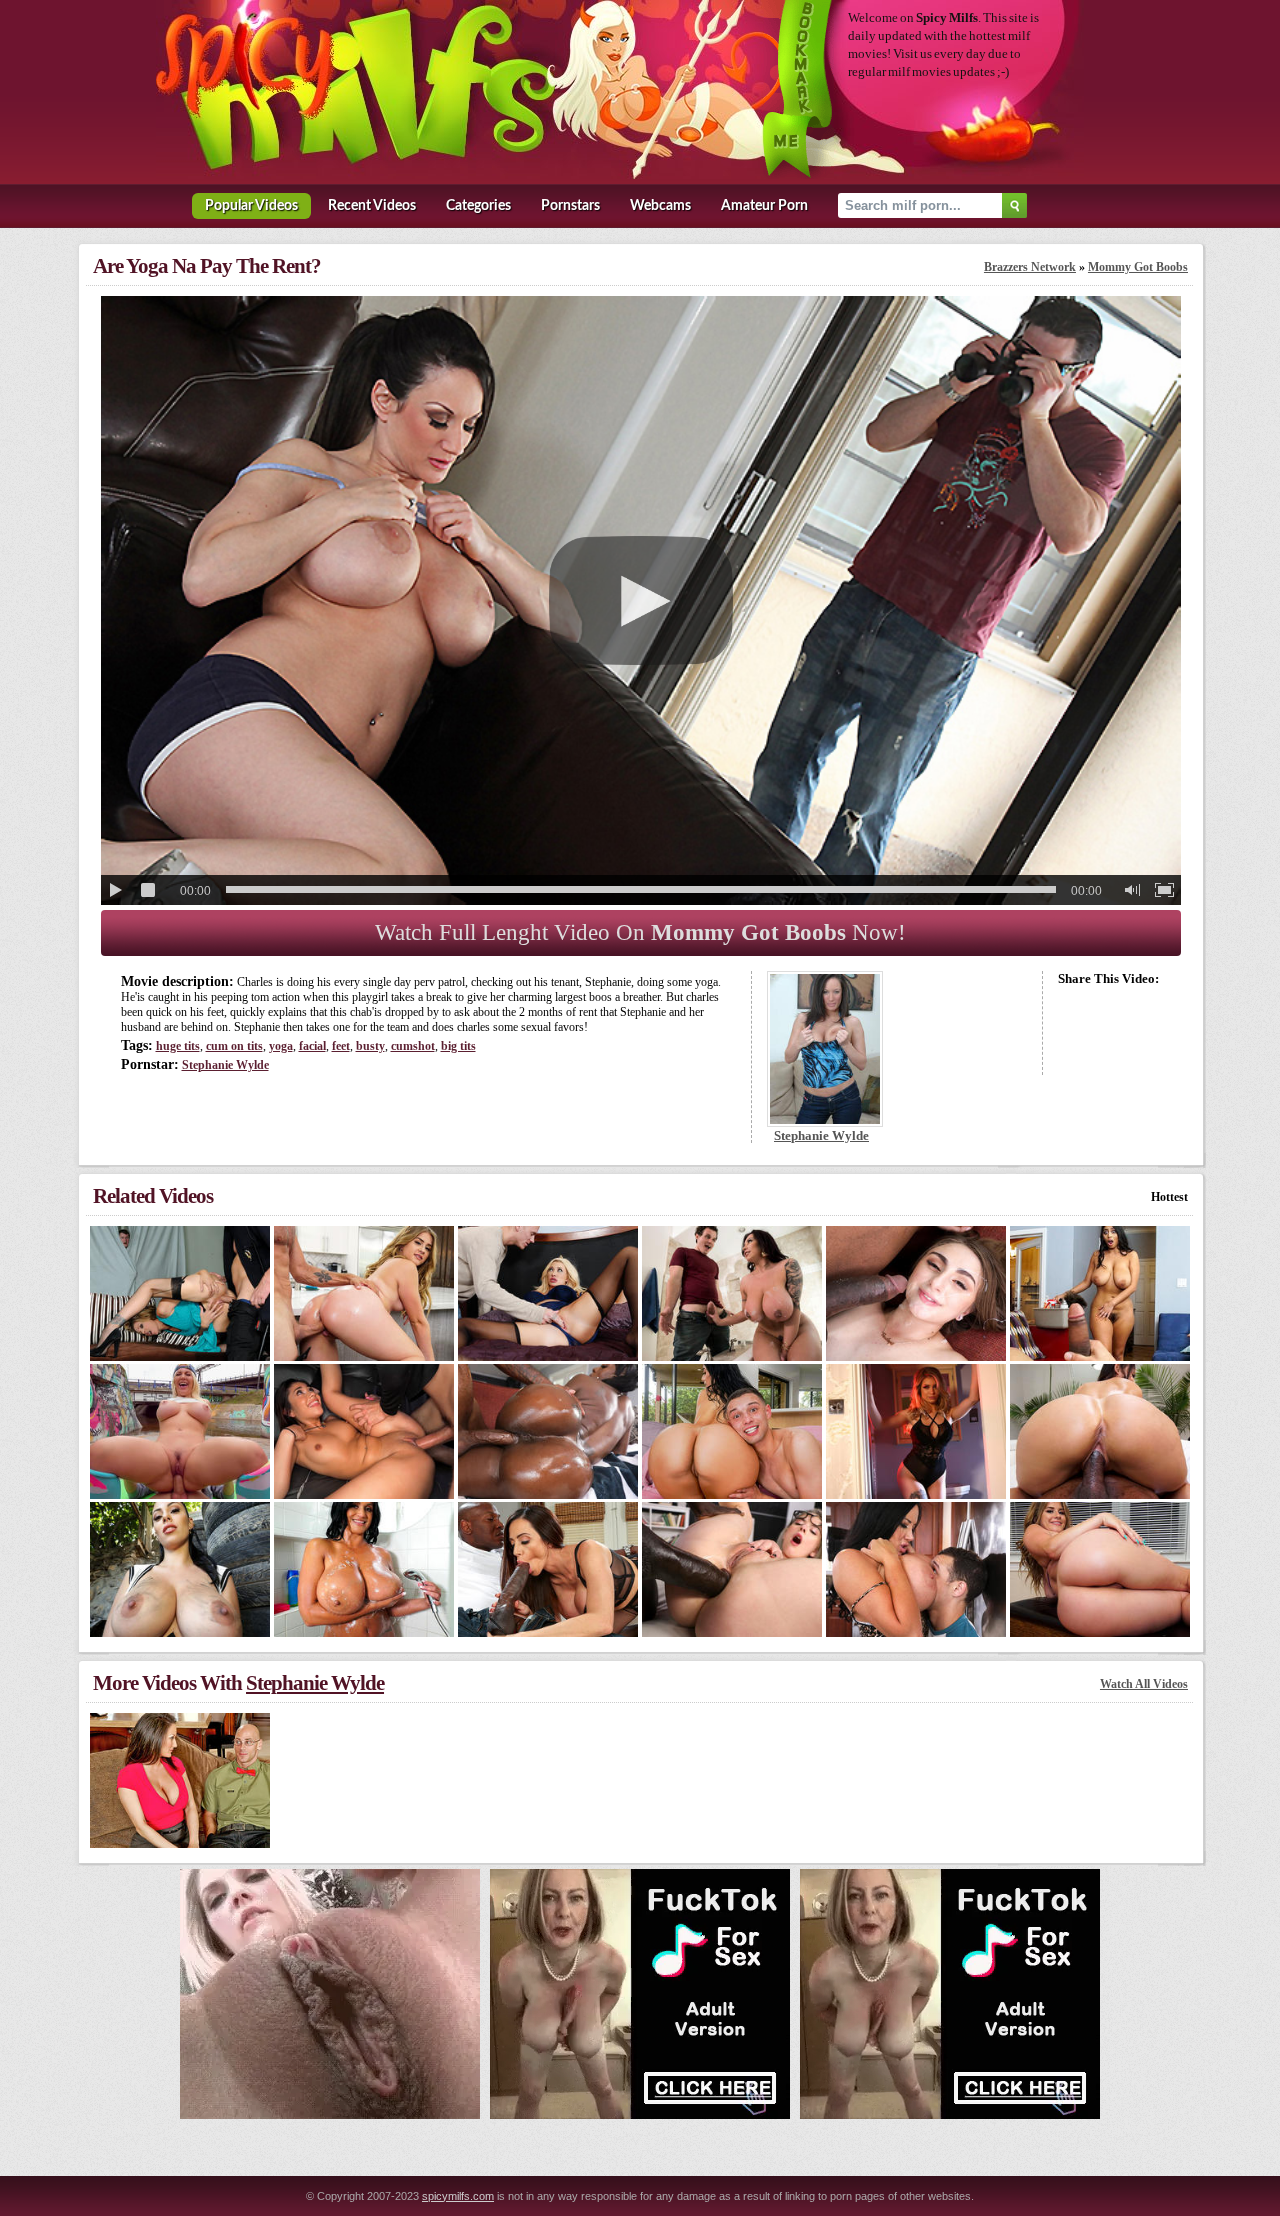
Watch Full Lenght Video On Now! (640, 932)
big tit (458, 1046)
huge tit (178, 1046)
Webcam (660, 206)
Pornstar (570, 206)
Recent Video (372, 206)
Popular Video (251, 206)
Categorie (478, 206)
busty (370, 1046)
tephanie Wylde (225, 1065)
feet (341, 1046)
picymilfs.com (458, 2196)
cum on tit (234, 1046)
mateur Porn (764, 206)
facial (312, 1046)
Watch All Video (1144, 1684)
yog (281, 1046)
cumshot (413, 1046)
